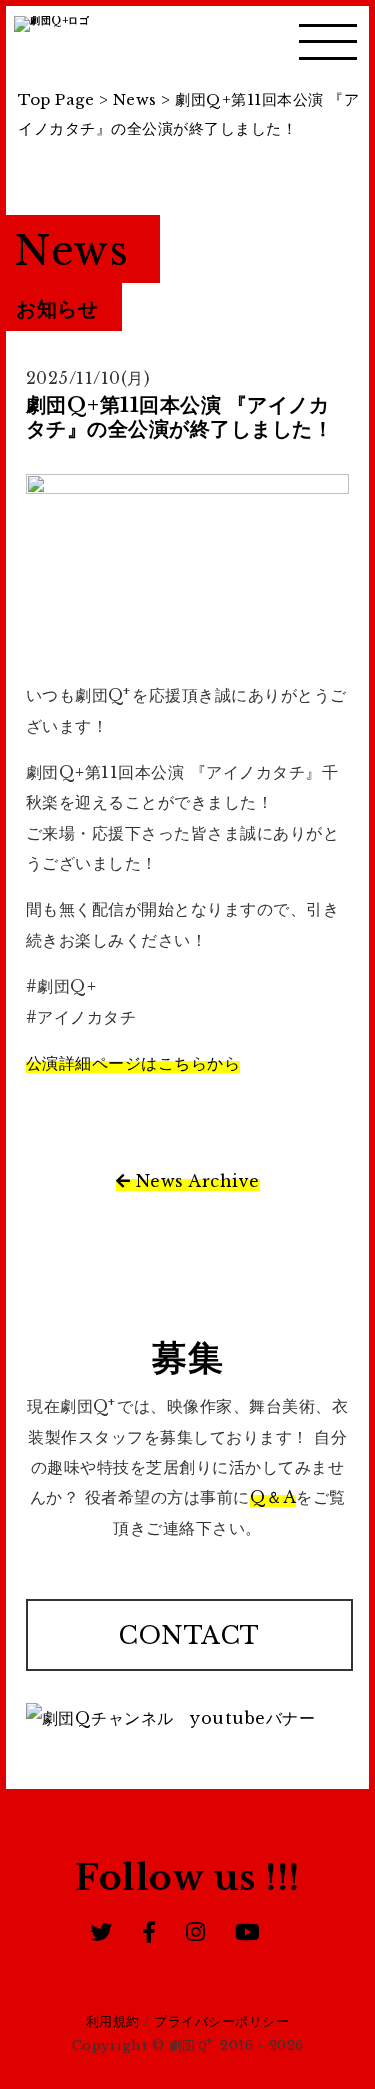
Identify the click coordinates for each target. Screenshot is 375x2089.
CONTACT (189, 1635)
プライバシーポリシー (221, 2021)
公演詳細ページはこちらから (133, 1063)
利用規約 (113, 2021)
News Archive (195, 1181)
